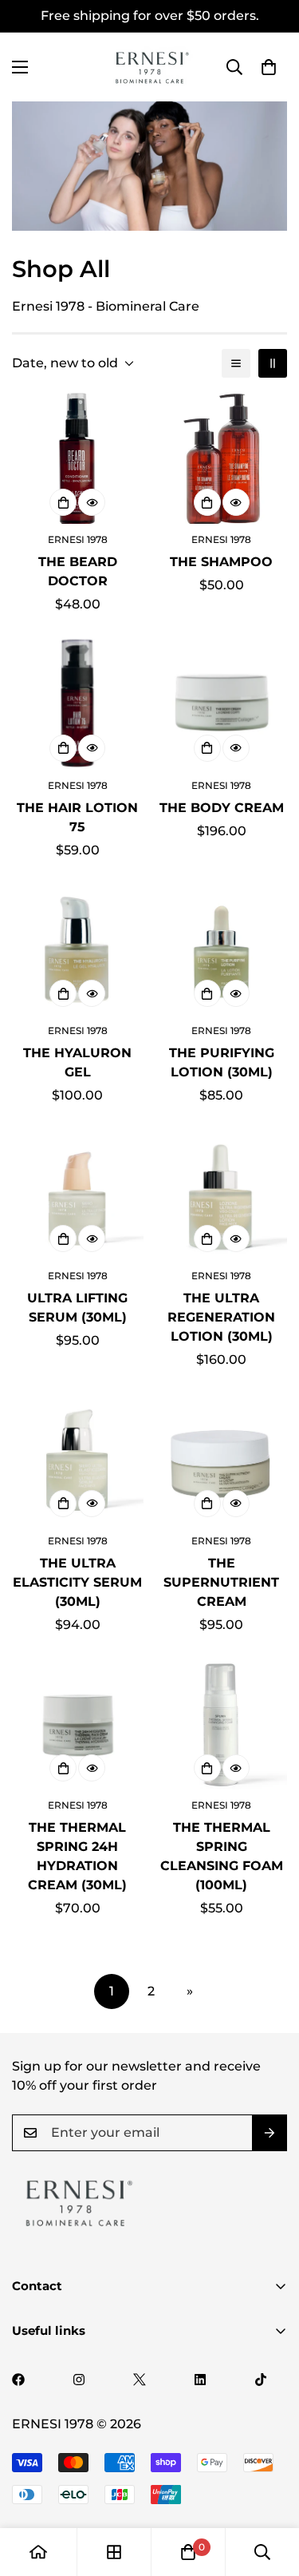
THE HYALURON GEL (77, 1062)
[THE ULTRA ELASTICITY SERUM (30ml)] (78, 1459)
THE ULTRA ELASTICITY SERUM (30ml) (77, 1582)
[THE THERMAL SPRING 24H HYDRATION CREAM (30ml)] (78, 1724)
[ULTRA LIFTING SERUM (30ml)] (78, 1195)
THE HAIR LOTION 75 (77, 817)
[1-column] (236, 363)
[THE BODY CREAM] (222, 703)
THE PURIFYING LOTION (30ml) (222, 1062)
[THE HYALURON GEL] (78, 949)
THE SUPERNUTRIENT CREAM (221, 1582)
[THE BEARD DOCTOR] (78, 458)
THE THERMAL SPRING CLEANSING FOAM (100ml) (222, 1856)
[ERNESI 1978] (150, 67)
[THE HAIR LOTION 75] (78, 703)
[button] (269, 67)
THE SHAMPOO (221, 562)
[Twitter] (140, 2380)
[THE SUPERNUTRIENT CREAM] (222, 1459)
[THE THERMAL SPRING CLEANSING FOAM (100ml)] (222, 1724)
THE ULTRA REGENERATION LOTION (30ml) (221, 1317)
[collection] (114, 2552)
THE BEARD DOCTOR (78, 571)
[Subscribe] (269, 2133)
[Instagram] (79, 2380)
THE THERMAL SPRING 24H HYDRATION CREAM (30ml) (77, 1856)
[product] (38, 2552)
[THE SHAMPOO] (222, 458)
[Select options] (207, 502)
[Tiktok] (261, 2380)
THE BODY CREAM (222, 808)
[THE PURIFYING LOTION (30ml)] (222, 949)
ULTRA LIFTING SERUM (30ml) (77, 1308)
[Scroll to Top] (270, 2491)
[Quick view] (92, 502)
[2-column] (273, 363)
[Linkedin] (200, 2380)
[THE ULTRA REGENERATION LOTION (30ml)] (222, 1195)
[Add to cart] (63, 502)
